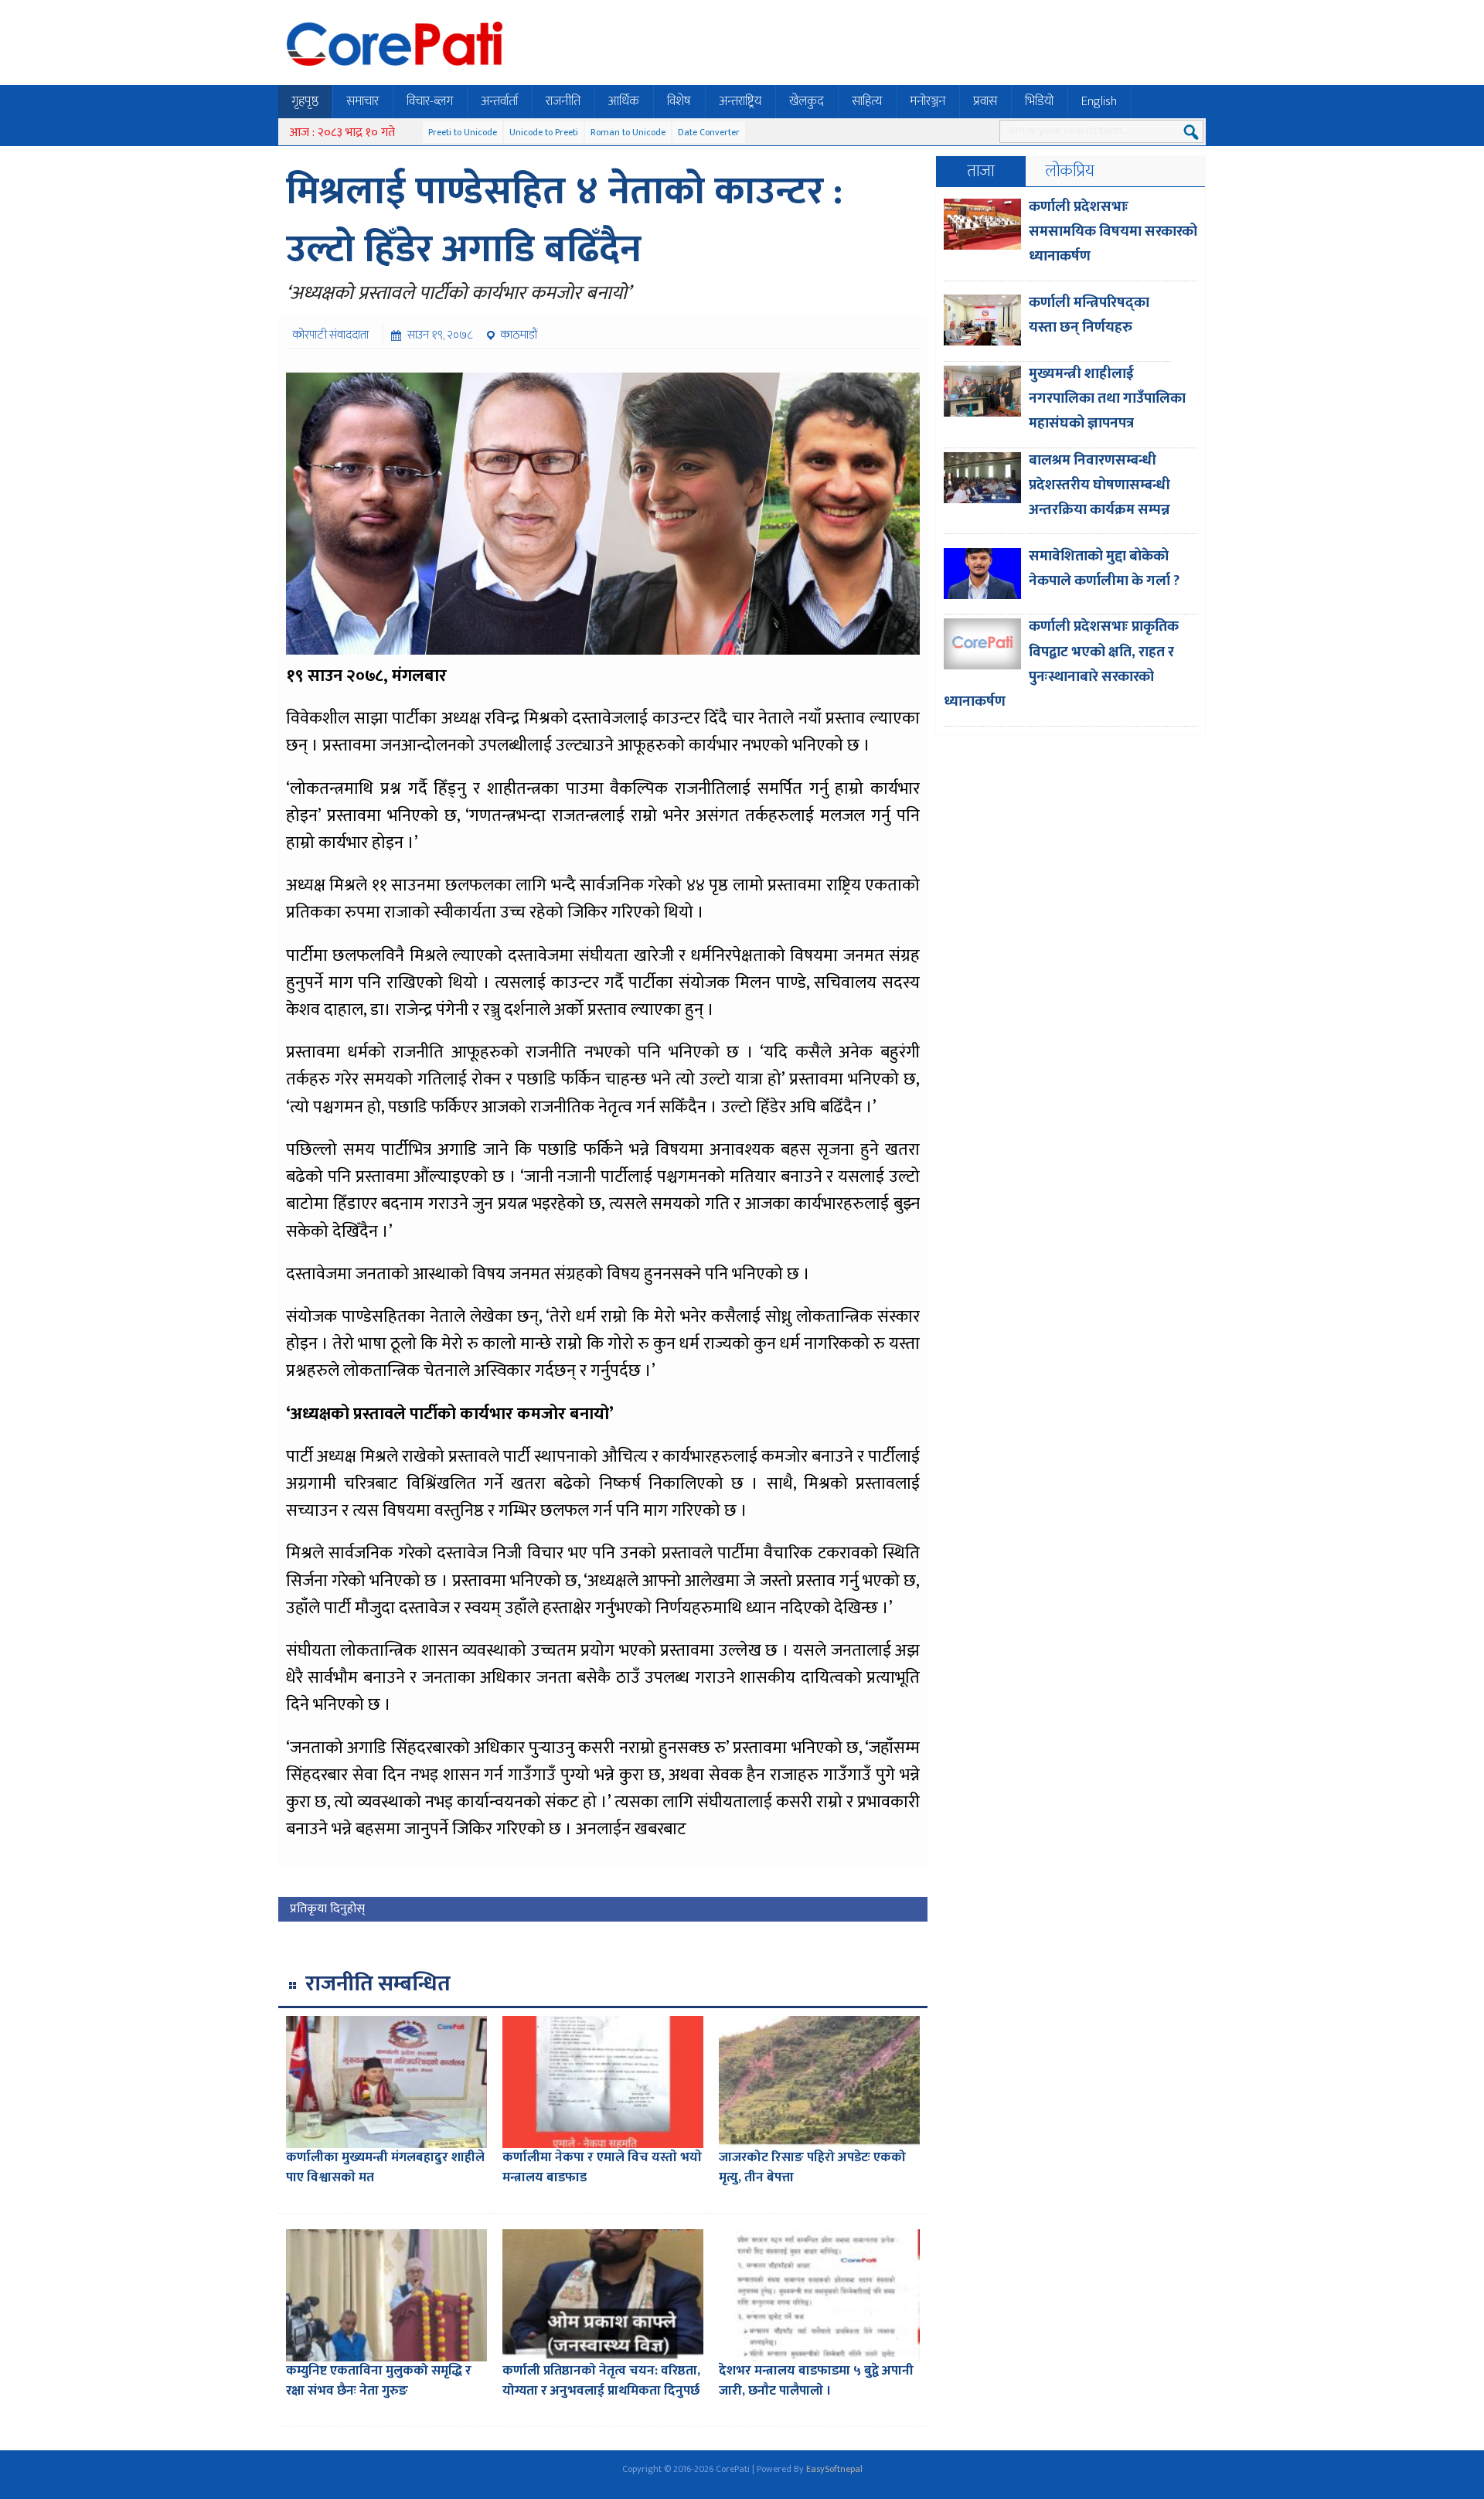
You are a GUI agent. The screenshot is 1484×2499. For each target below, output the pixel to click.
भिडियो (1039, 101)
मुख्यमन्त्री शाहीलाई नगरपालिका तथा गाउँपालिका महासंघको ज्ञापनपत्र (1107, 399)
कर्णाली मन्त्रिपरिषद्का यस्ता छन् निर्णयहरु (1089, 315)
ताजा (981, 171)
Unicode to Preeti (544, 132)
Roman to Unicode (628, 132)
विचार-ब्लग (430, 101)
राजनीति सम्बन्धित (378, 1984)
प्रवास (985, 101)
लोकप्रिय (1070, 171)
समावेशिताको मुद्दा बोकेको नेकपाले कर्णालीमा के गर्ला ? (1104, 569)
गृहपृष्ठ (305, 101)
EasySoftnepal (834, 2469)
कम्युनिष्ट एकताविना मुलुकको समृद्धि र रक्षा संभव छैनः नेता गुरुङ (379, 2381)
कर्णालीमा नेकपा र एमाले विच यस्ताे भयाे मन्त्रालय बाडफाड (602, 2167)
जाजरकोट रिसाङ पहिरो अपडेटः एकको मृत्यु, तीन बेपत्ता (812, 2167)
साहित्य (867, 101)
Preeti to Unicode (463, 132)
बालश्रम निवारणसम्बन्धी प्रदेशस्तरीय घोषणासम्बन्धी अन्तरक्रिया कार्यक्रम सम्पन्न (1099, 485)
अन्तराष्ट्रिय (740, 101)
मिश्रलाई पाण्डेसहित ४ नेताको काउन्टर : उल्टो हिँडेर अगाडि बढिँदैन (564, 221)
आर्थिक (624, 101)
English (1099, 101)
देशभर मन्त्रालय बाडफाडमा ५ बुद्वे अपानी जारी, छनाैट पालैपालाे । (816, 2381)
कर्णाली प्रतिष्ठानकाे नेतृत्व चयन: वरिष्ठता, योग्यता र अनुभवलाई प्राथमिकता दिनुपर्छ (601, 2381)
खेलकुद (807, 101)
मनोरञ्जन (927, 101)
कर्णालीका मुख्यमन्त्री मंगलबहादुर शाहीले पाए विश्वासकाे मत (385, 2167)
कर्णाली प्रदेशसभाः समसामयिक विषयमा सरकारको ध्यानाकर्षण (1113, 232)
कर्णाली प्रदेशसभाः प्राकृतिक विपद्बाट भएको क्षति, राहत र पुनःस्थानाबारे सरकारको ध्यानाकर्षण (1061, 664)
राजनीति (563, 101)
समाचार (362, 101)
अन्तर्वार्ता (499, 101)
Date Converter (709, 132)
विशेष (679, 101)
